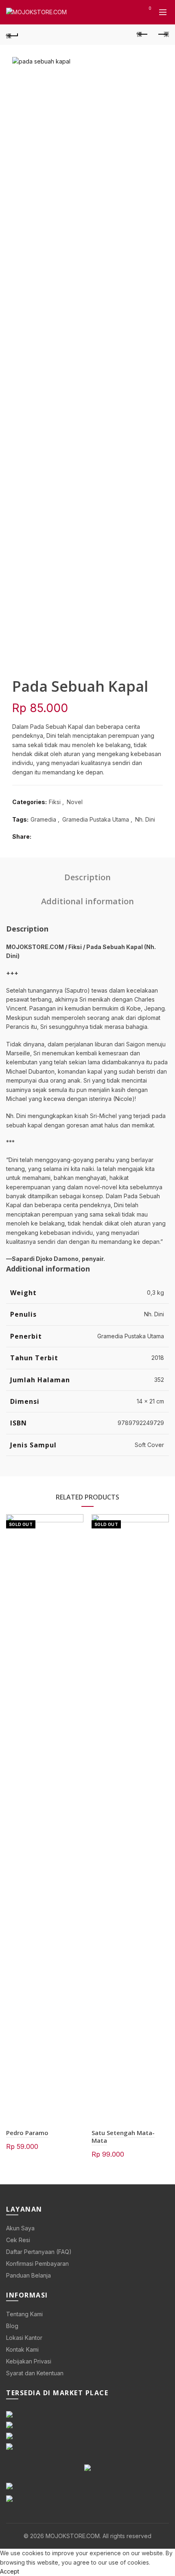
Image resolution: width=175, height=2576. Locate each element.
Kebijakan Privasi (29, 2361)
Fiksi (55, 802)
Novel (75, 802)
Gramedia (43, 819)
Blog (12, 2326)
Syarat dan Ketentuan (35, 2373)
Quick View (76, 1521)
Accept (10, 2571)
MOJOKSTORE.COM (73, 2536)
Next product (163, 35)
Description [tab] (87, 877)
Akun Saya (20, 2228)
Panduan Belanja (28, 2275)
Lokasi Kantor (24, 2338)
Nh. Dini (145, 819)
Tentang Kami (24, 2314)
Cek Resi (18, 2240)
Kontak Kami (22, 2349)
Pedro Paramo (27, 2133)
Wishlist (150, 8)
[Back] (12, 35)
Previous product (142, 35)
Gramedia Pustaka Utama (96, 819)
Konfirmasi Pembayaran (37, 2264)
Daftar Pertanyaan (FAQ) (39, 2252)
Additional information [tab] (87, 901)
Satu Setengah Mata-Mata (123, 2136)
